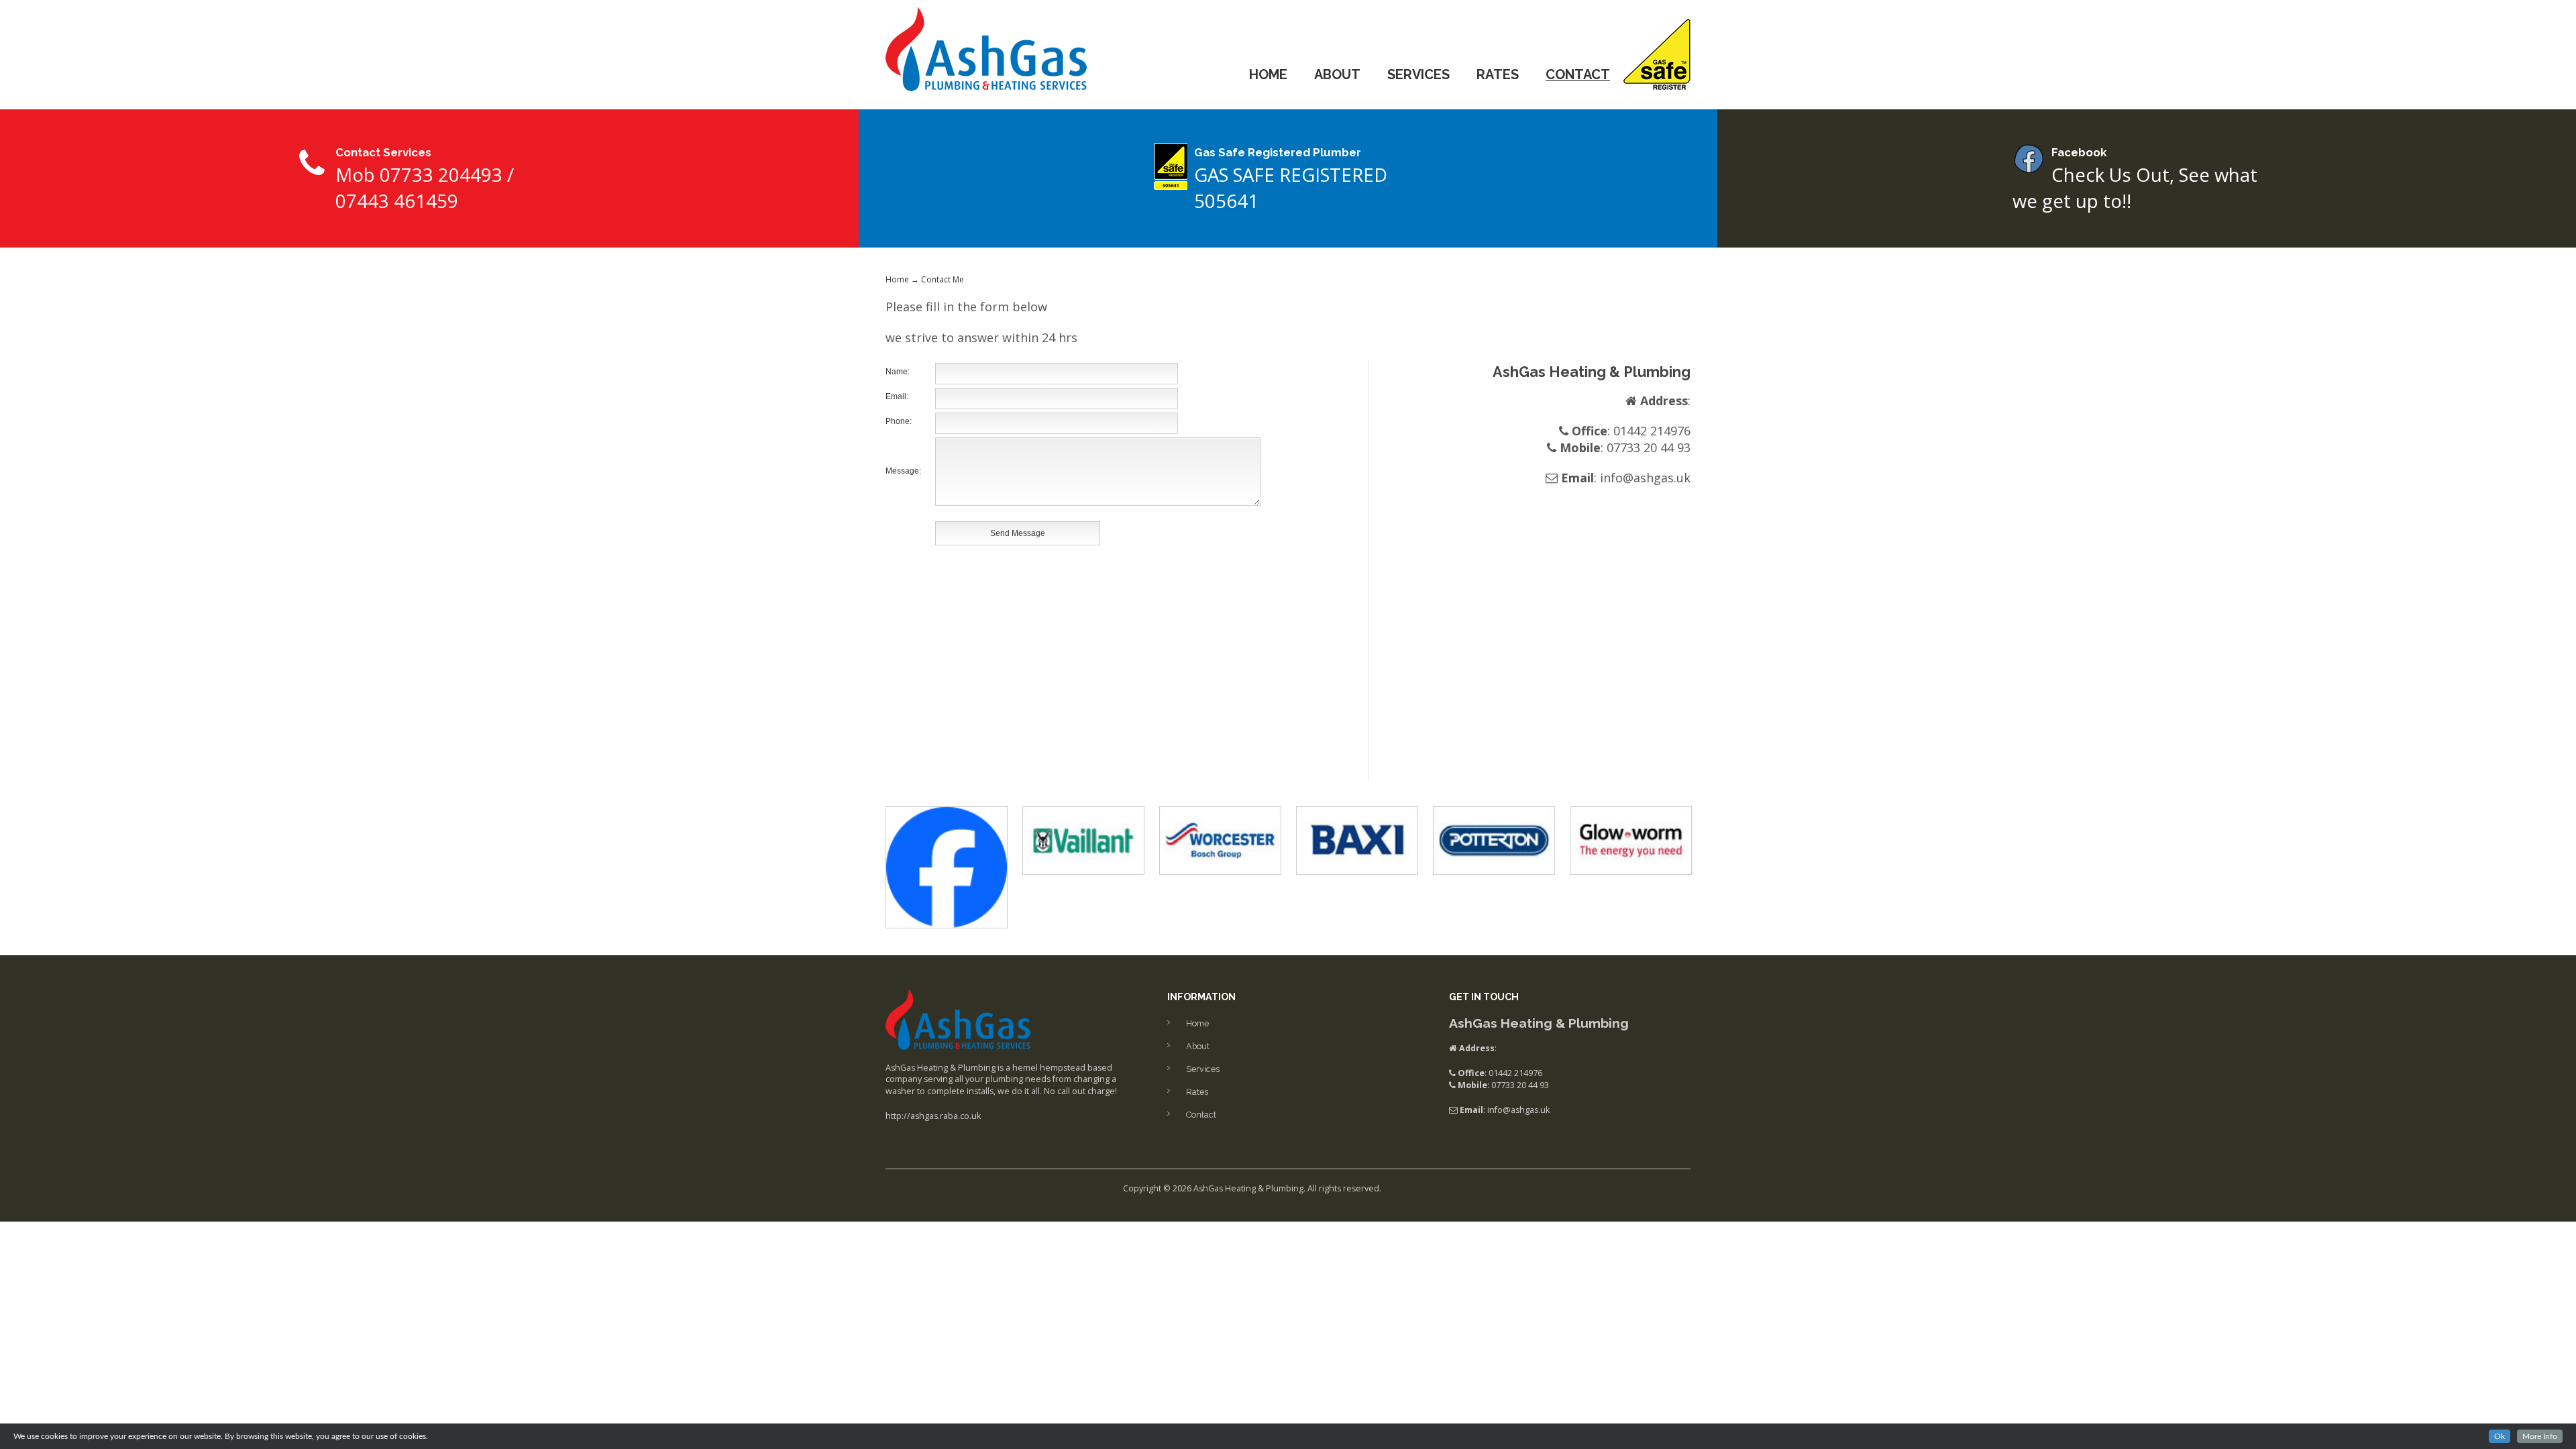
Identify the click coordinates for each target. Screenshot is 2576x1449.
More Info (2540, 1436)
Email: (897, 396)
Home (1268, 74)
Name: (898, 372)
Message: (903, 471)
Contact (1578, 74)
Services (1418, 74)
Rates (1498, 74)
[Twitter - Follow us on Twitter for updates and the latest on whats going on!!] (947, 866)
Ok (2500, 1436)
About (1337, 74)
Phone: (899, 421)
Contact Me (943, 279)
